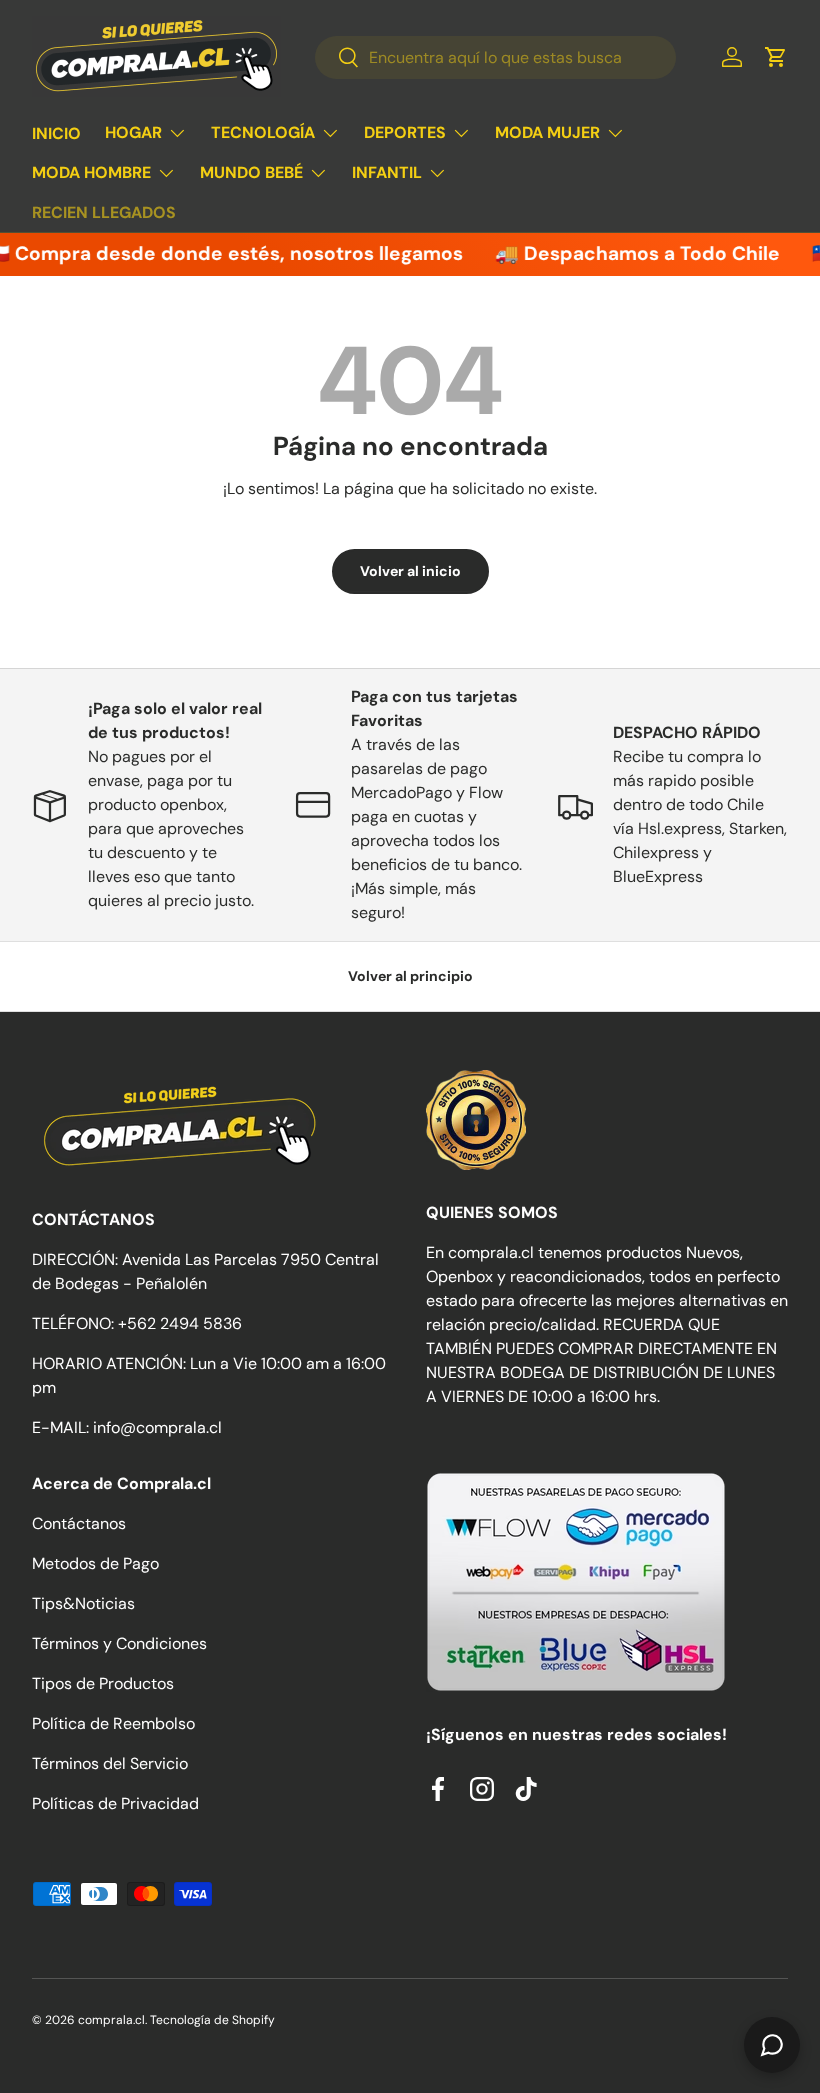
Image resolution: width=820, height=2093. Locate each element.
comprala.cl (111, 2020)
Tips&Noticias (83, 1603)
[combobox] (495, 57)
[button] (776, 57)
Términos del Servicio (110, 1763)
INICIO (56, 133)
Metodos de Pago (95, 1563)
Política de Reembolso (113, 1723)
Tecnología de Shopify (212, 2020)
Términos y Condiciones (119, 1643)
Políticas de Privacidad (115, 1803)
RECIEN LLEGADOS (104, 212)
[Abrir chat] (772, 2045)
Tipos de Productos (103, 1683)
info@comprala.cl (157, 1427)
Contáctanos (79, 1523)
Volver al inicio (410, 571)
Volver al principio (410, 976)
